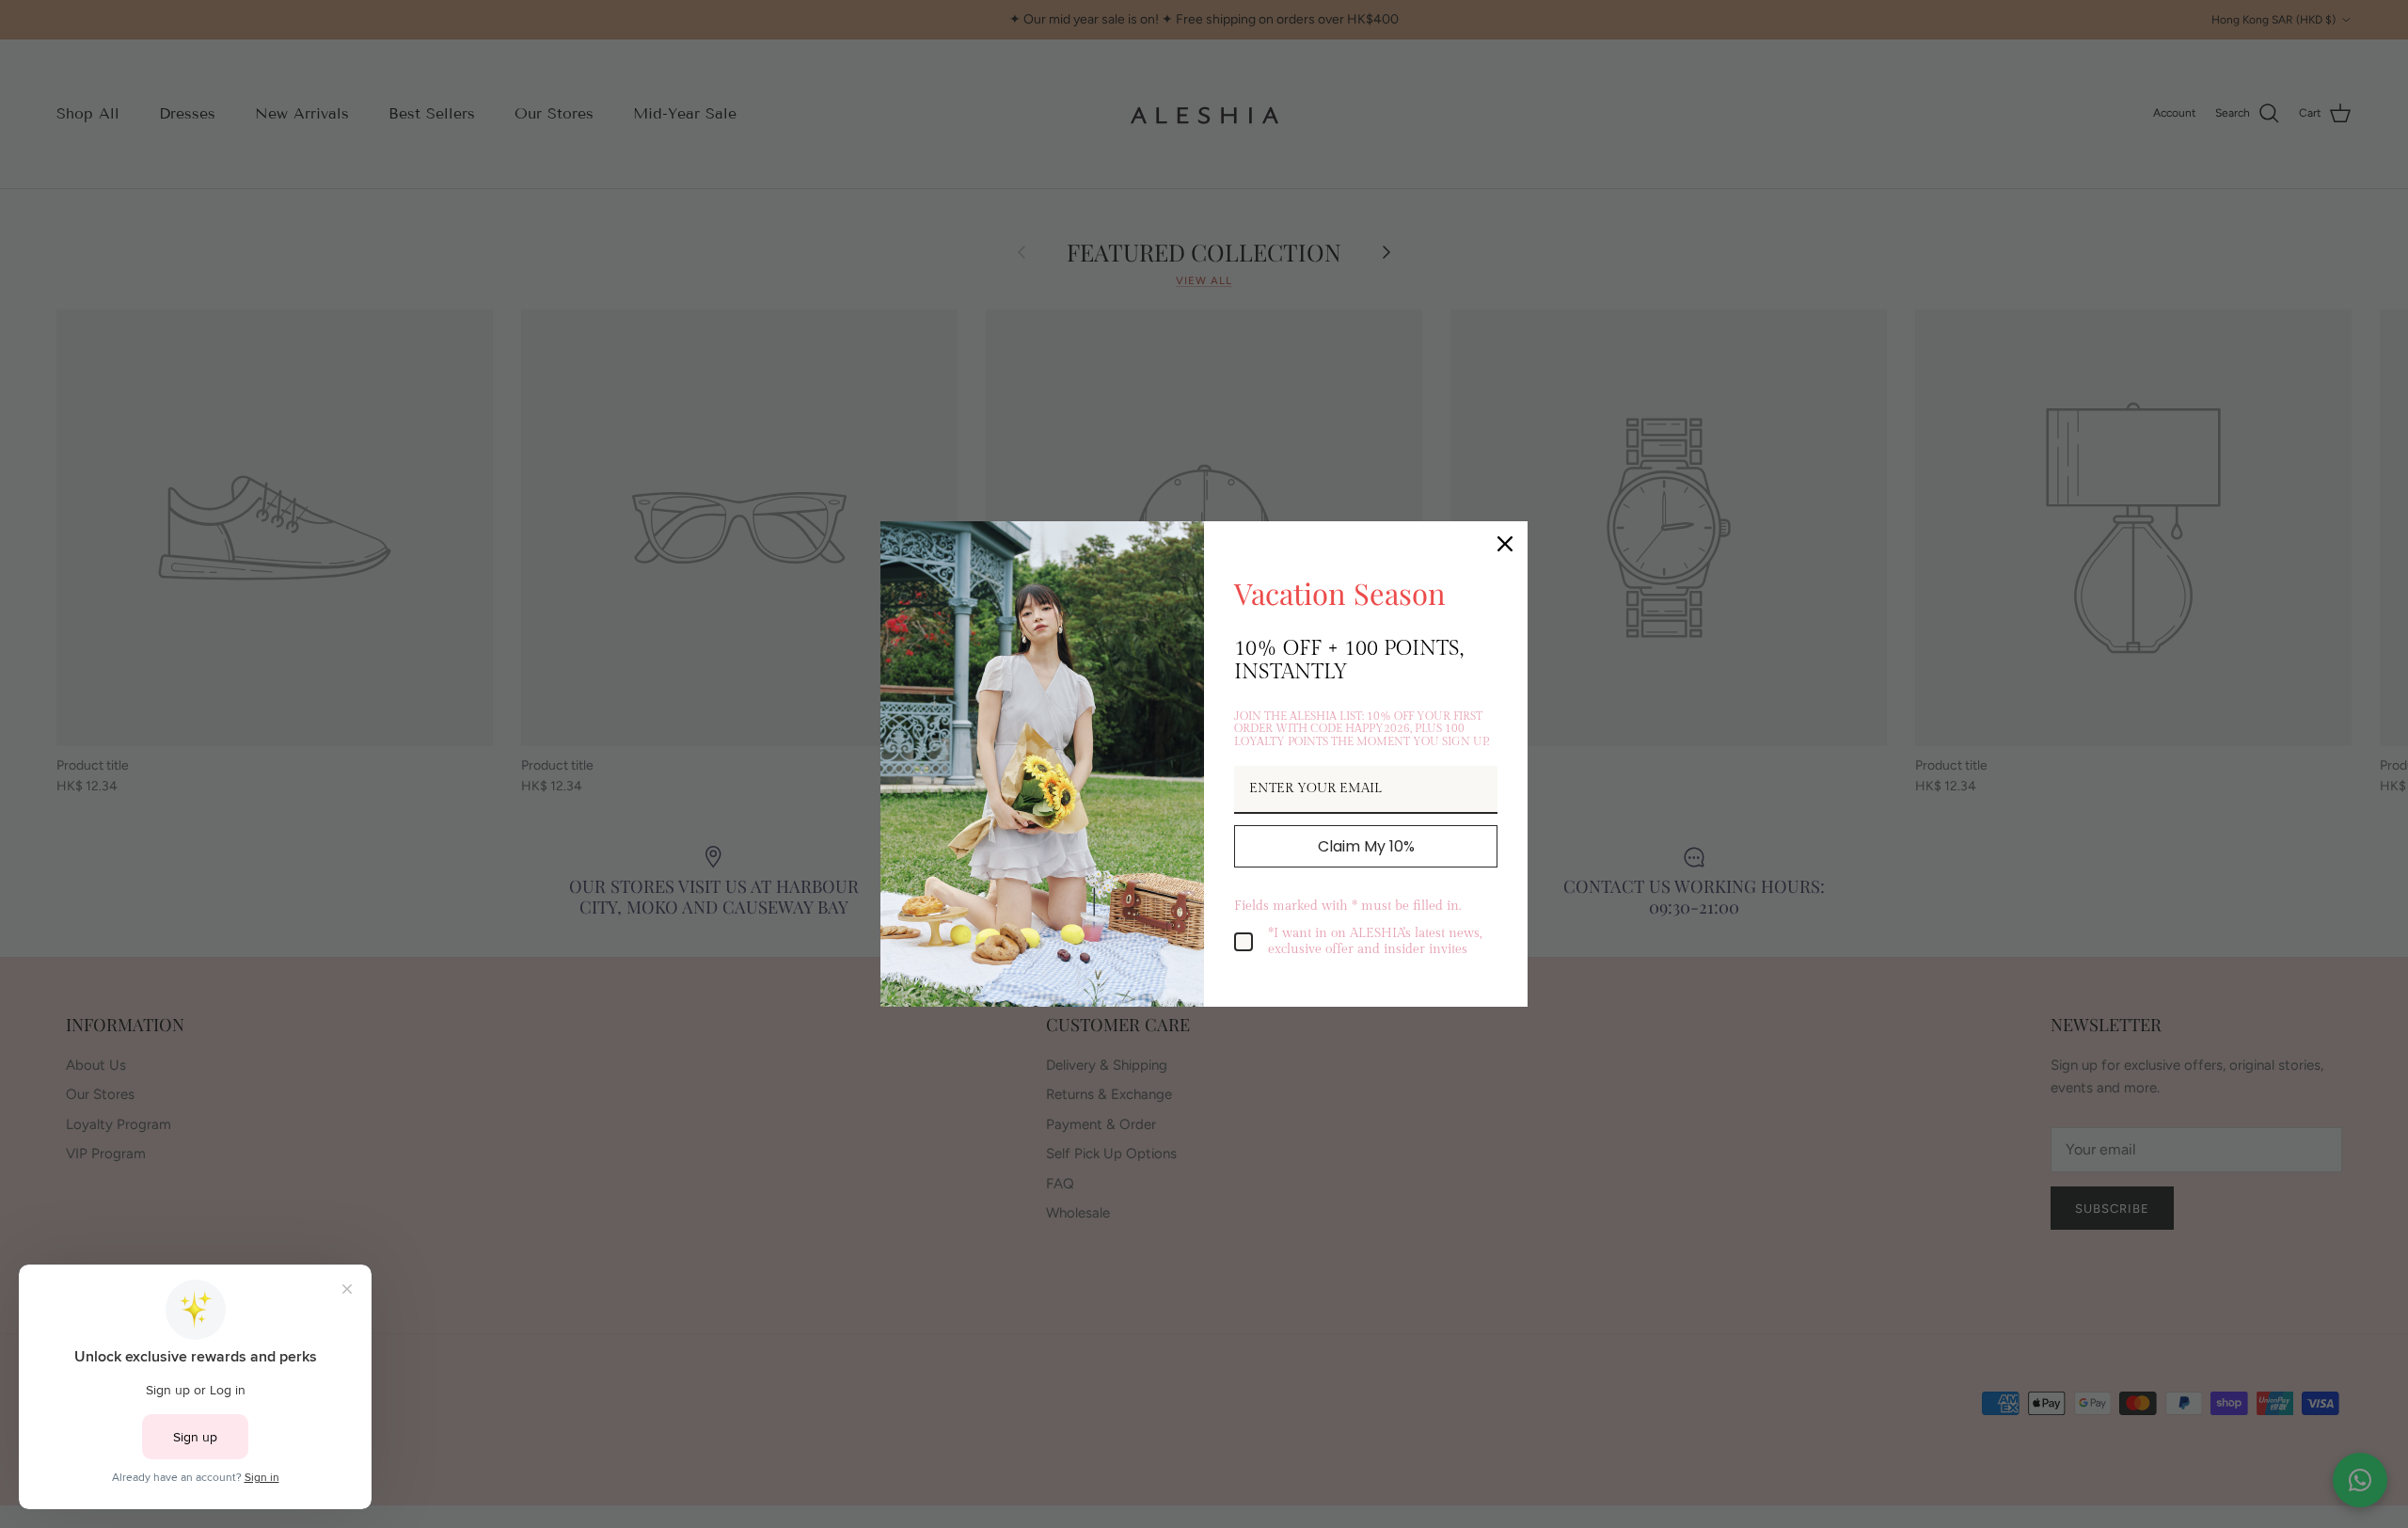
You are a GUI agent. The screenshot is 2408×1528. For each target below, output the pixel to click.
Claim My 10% (1366, 846)
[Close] (1505, 544)
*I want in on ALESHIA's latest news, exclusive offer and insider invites (1375, 941)
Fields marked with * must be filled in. (1347, 906)
